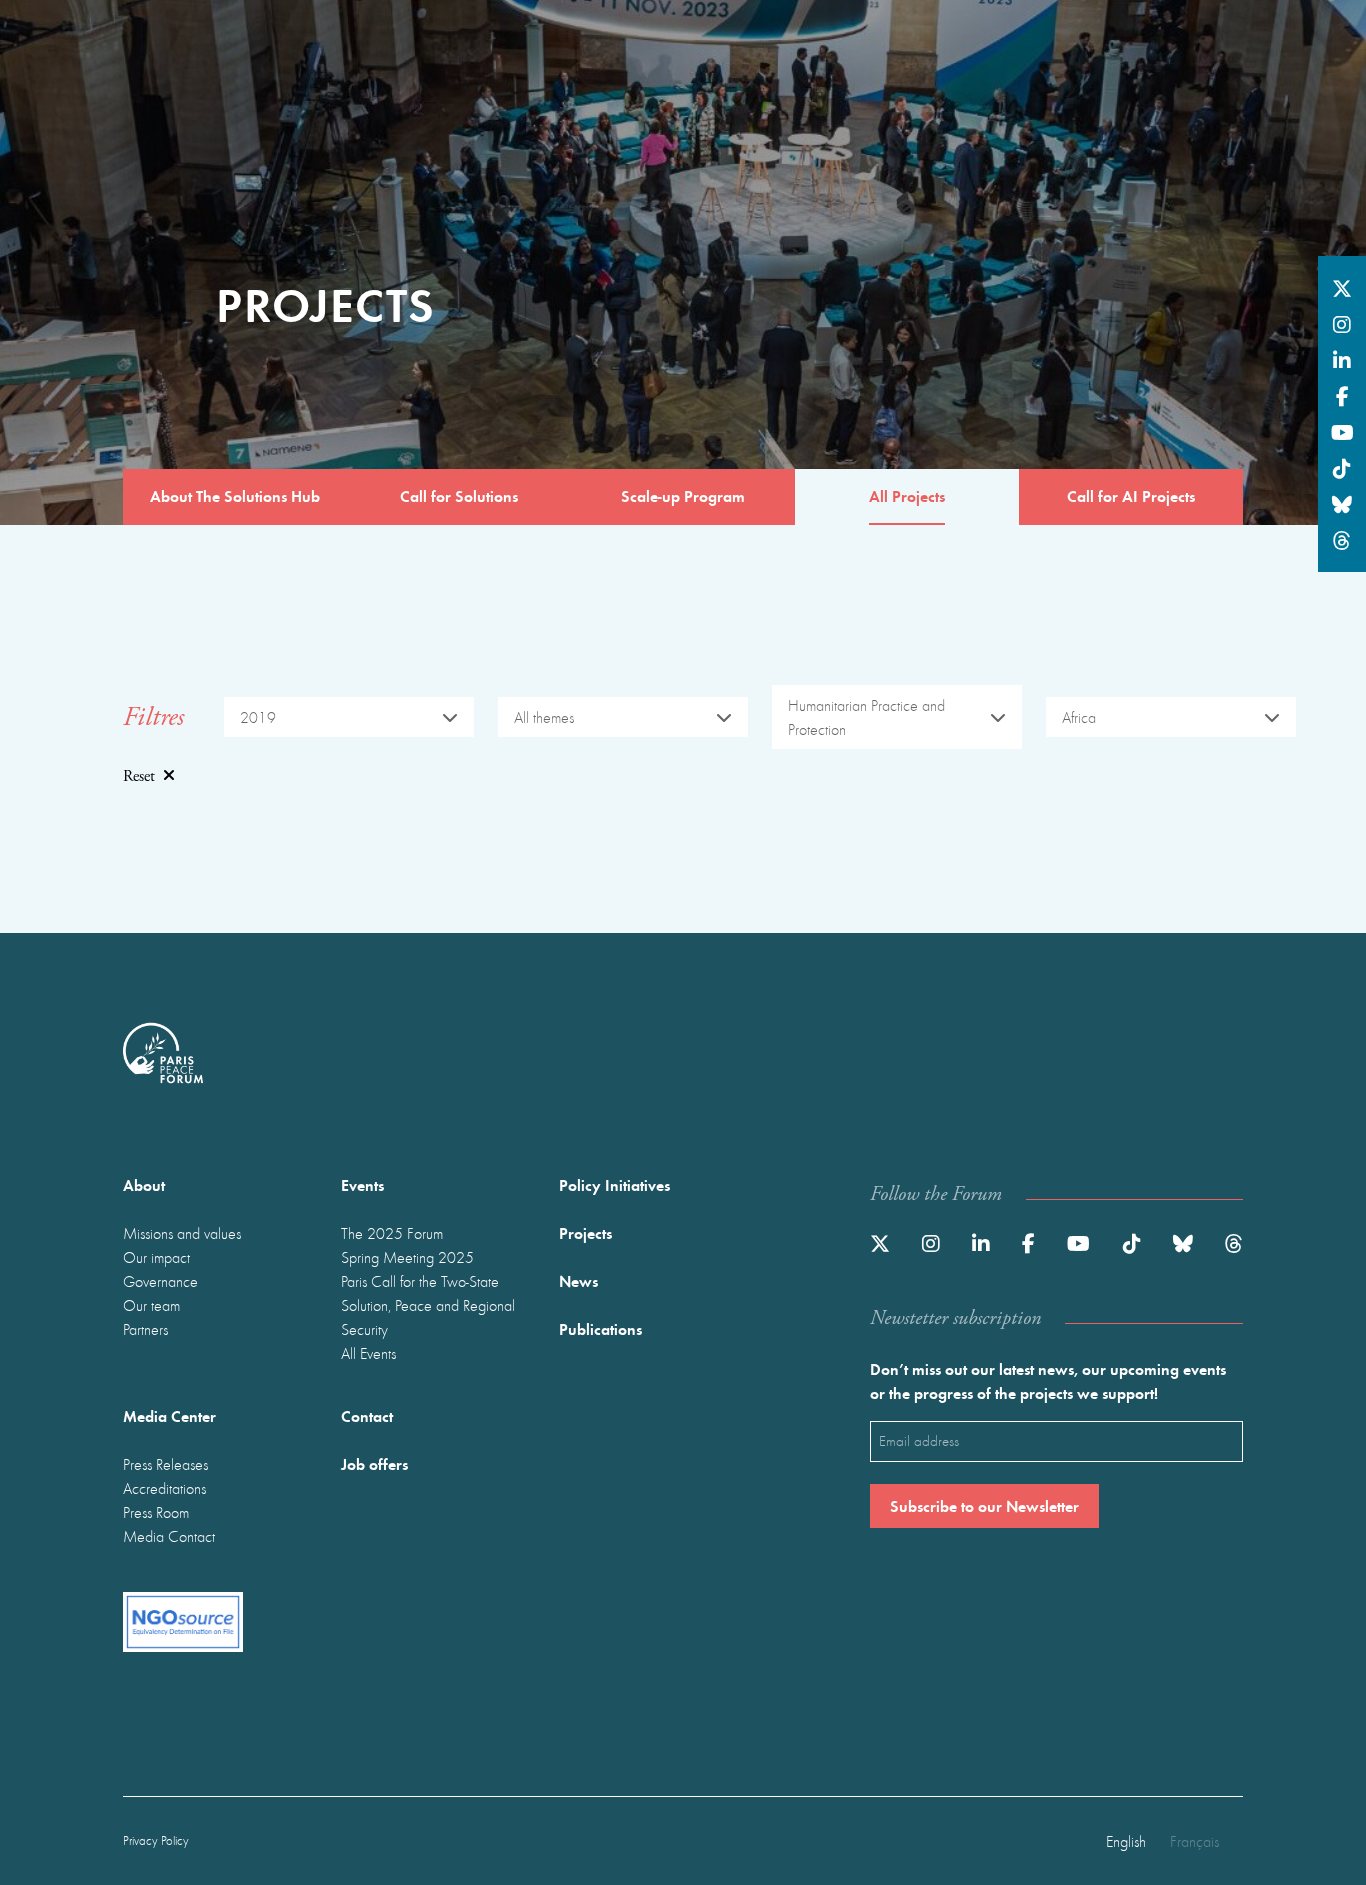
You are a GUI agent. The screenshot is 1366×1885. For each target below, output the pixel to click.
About (144, 1184)
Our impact (156, 1257)
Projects (585, 1232)
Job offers (374, 1463)
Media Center (169, 1415)
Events (362, 1184)
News (578, 1280)
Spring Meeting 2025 (407, 1257)
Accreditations (164, 1488)
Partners (145, 1329)
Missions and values (182, 1233)
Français (1194, 1841)
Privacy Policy (156, 1840)
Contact (367, 1415)
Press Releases (165, 1464)
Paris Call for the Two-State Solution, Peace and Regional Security (428, 1305)
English (1126, 1841)
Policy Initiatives (614, 1184)
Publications (600, 1328)
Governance (160, 1281)
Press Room (156, 1512)
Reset (139, 776)
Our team (151, 1305)
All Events (368, 1353)
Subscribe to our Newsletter (984, 1505)
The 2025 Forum (392, 1233)
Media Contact (169, 1536)
